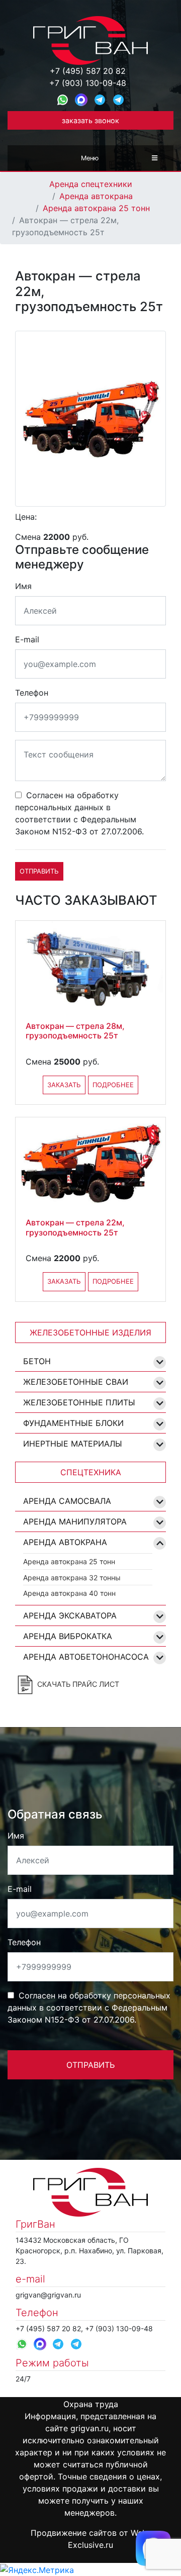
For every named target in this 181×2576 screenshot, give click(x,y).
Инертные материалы (73, 1444)
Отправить (39, 871)
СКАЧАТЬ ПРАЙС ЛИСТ (77, 1684)
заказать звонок (90, 120)
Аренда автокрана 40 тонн (69, 1593)
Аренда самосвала (67, 1501)
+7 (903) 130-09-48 (88, 83)
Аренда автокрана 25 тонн (96, 208)
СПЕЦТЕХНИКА (91, 1472)
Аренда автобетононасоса (86, 1657)
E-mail (27, 639)
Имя (23, 586)
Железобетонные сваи (76, 1382)
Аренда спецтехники (91, 184)
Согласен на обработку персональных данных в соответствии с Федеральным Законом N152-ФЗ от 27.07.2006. (79, 813)
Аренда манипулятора (75, 1521)
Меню (90, 158)
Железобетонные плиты (79, 1402)
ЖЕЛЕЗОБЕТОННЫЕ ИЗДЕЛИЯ (90, 1332)
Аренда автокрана (96, 196)
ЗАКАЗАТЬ (64, 1085)
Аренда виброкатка (68, 1636)
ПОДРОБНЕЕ (113, 1085)
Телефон (32, 693)
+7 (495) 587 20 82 (88, 71)
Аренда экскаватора (70, 1615)
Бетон (37, 1361)
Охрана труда (91, 2404)
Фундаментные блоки (73, 1423)
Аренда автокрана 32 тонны (72, 1578)
